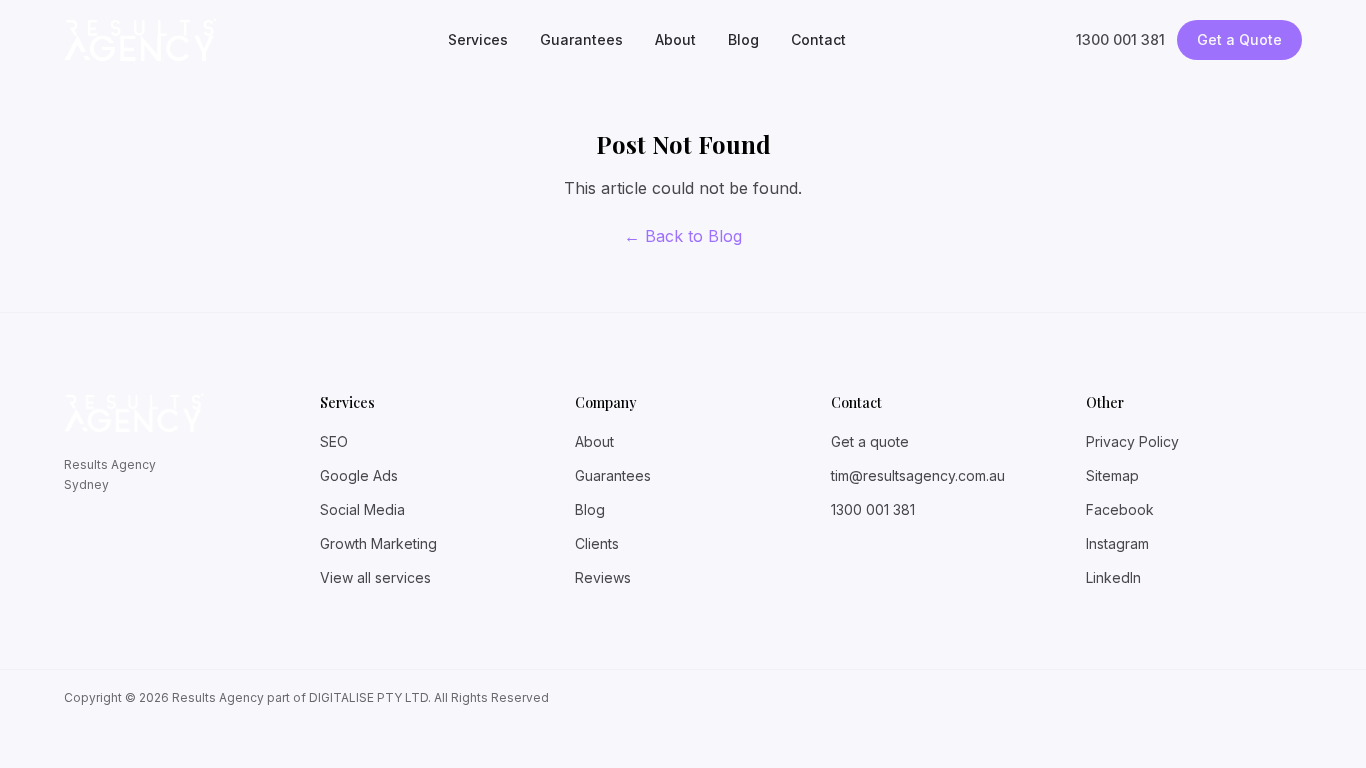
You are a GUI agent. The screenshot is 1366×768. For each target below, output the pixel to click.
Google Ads (359, 475)
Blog (743, 39)
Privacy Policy (1132, 441)
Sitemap (1112, 475)
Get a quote (870, 441)
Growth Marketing (378, 543)
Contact (818, 39)
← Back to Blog (683, 236)
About (675, 39)
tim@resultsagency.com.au (918, 475)
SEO (334, 441)
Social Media (362, 509)
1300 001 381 (1120, 39)
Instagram (1117, 543)
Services (478, 39)
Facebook (1120, 509)
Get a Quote (1239, 39)
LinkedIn (1113, 577)
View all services (375, 577)
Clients (597, 543)
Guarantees (581, 39)
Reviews (603, 577)
